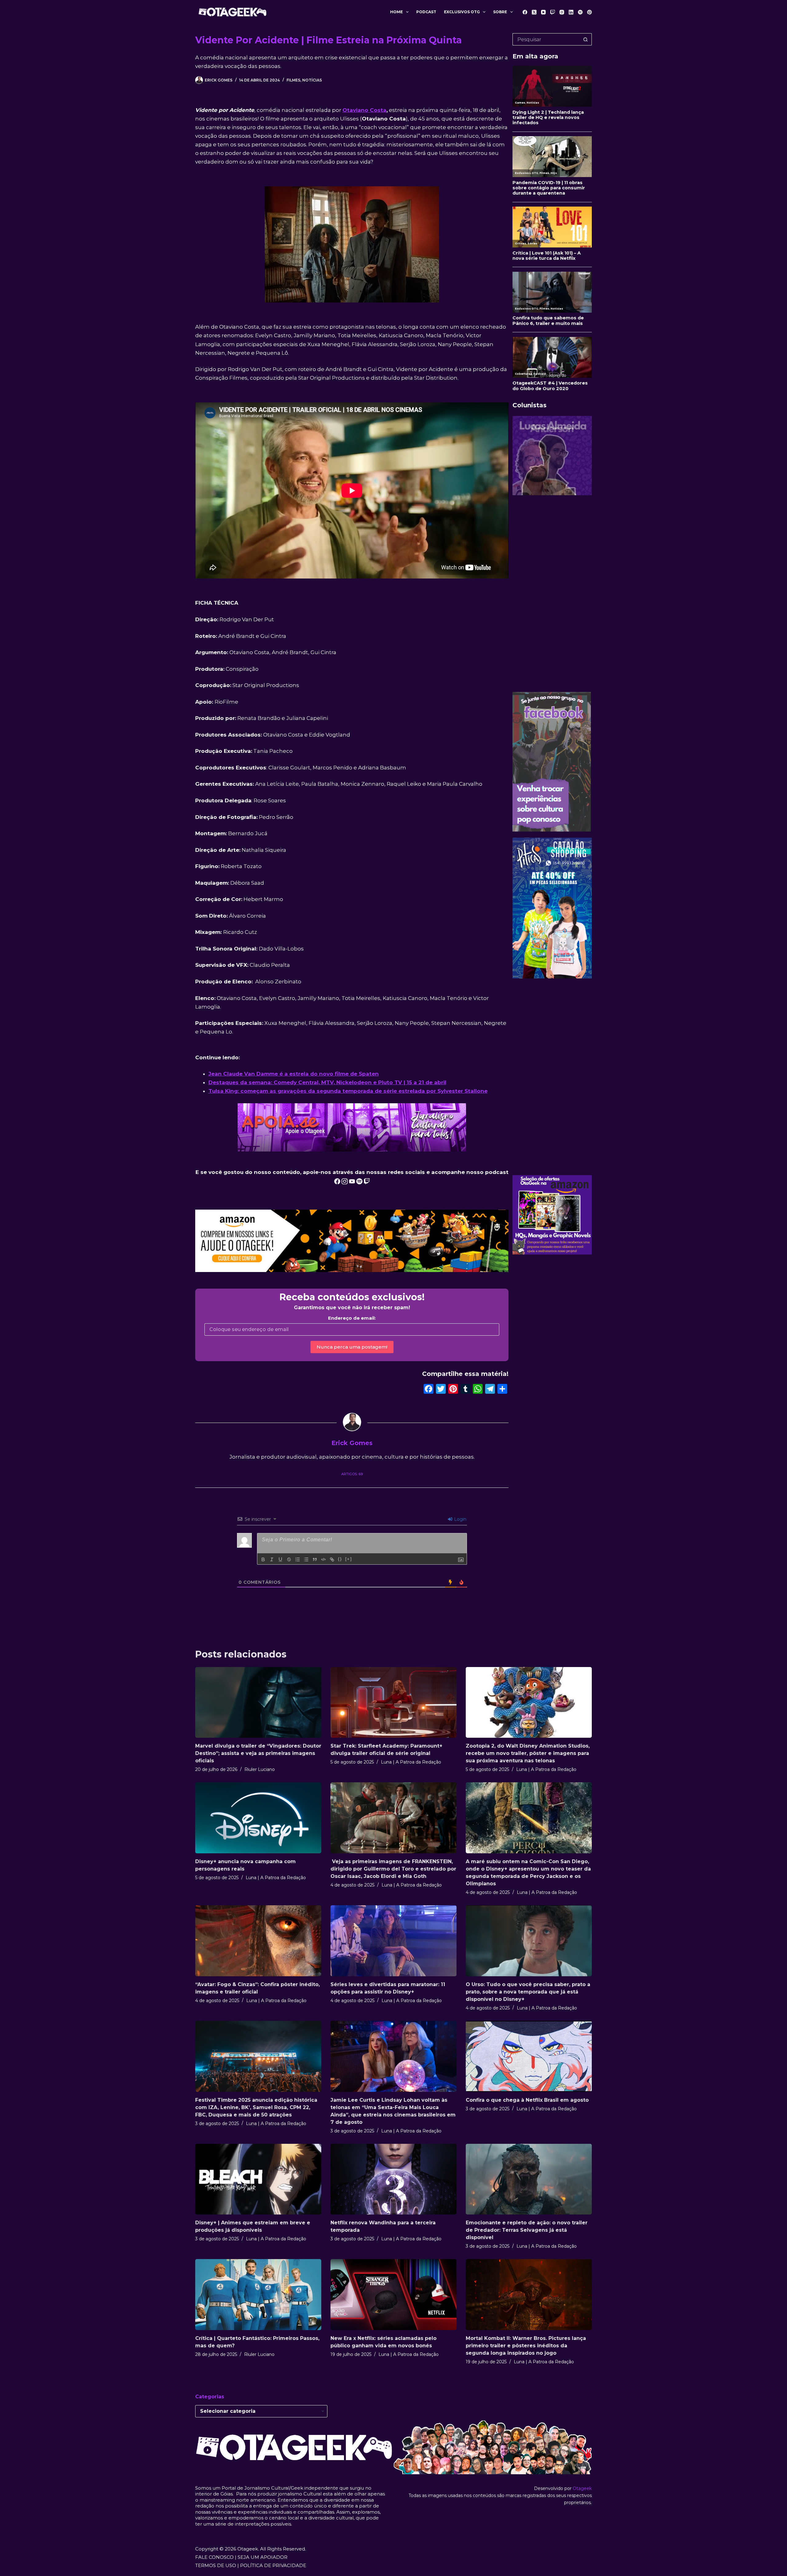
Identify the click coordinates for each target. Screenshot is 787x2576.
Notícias (312, 80)
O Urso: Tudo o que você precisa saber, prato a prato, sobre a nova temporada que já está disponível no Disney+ (528, 1992)
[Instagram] (562, 12)
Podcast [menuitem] (426, 12)
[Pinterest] (589, 12)
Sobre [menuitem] (500, 12)
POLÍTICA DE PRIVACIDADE (273, 2565)
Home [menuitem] (396, 12)
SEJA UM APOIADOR (263, 2557)
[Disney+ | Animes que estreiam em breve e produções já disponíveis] (258, 2179)
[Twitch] (553, 12)
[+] (349, 1559)
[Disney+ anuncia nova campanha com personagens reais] (258, 1818)
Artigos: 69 (352, 1474)
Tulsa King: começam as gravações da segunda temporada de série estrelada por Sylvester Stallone (348, 1091)
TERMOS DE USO (216, 2565)
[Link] (332, 1559)
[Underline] (280, 1559)
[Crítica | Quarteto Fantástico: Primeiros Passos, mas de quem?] (258, 2295)
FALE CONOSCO (214, 2557)
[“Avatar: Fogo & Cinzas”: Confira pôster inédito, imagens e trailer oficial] (258, 1941)
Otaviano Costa (364, 110)
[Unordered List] (306, 1559)
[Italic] (272, 1559)
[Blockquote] (315, 1559)
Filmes (293, 80)
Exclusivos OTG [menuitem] (462, 12)
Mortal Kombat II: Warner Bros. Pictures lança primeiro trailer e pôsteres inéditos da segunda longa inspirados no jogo (526, 2346)
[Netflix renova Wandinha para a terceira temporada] (393, 2179)
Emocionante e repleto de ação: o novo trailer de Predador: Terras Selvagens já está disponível (527, 2230)
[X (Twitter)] (534, 12)
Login (460, 1519)
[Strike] (289, 1559)
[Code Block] (323, 1559)
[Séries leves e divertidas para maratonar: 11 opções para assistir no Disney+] (393, 1941)
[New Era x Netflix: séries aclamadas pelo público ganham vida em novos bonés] (393, 2295)
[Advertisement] (552, 594)
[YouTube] (543, 12)
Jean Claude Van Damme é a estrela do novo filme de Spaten (294, 1074)
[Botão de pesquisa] (586, 39)
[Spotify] (580, 12)
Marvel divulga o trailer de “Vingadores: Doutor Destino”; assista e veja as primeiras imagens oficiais (258, 1753)
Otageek (582, 2488)
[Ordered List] (298, 1559)
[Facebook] (525, 12)
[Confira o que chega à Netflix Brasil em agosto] (529, 2056)
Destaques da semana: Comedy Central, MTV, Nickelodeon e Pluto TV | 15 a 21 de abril (327, 1082)
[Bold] (263, 1559)
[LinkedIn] (571, 12)
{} (340, 1559)
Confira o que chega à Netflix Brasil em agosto (527, 2100)
